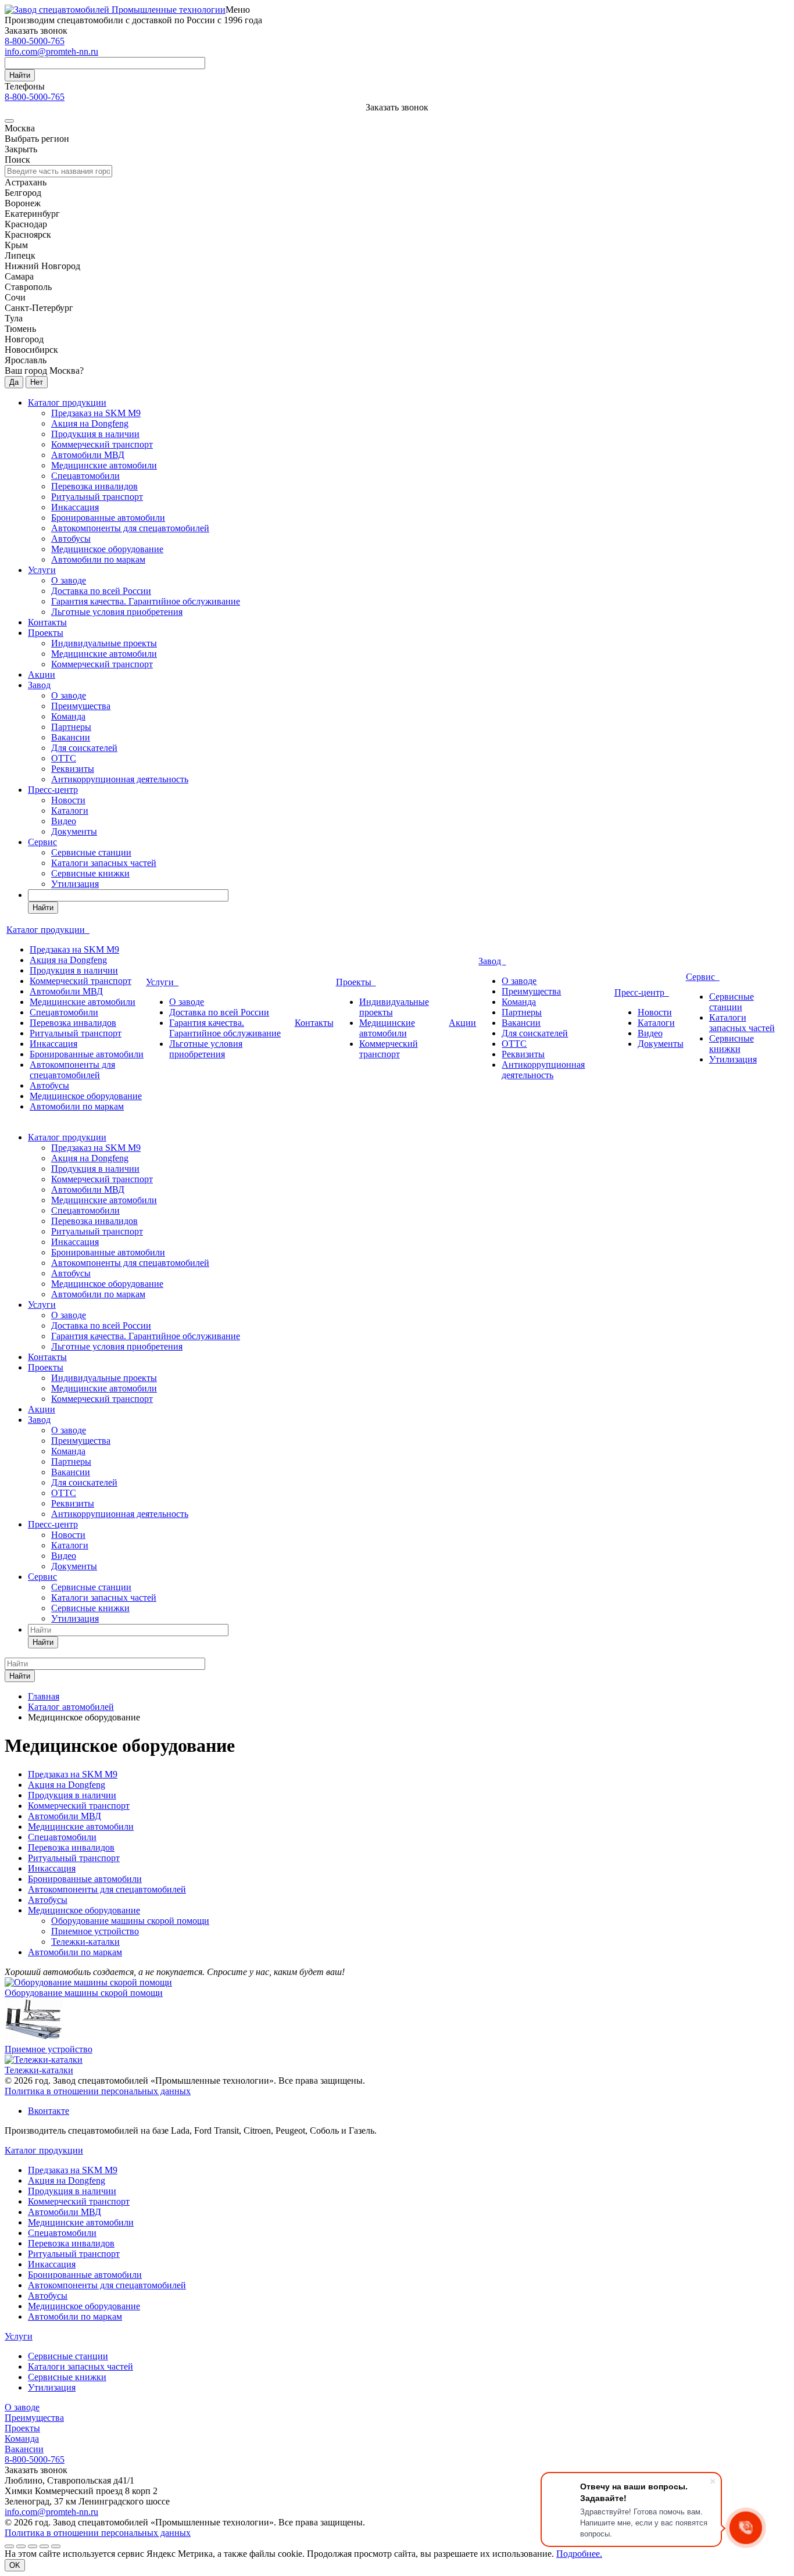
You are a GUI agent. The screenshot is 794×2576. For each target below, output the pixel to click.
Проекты (46, 633)
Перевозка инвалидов (94, 486)
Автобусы (71, 539)
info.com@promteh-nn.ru (51, 51)
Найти (20, 75)
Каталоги (70, 811)
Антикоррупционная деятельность (120, 779)
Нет (37, 382)
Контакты (47, 622)
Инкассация (75, 507)
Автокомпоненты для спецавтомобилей (130, 528)
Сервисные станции (91, 852)
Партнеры (71, 727)
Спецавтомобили (85, 476)
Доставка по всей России (101, 591)
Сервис (42, 842)
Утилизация (75, 884)
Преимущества (81, 706)
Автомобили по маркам (98, 559)
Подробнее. (579, 2554)
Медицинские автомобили (104, 465)
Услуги (42, 570)
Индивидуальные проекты (104, 643)
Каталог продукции (67, 403)
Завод (39, 685)
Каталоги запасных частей (104, 863)
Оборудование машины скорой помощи (130, 1921)
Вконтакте (49, 2111)
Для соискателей (84, 748)
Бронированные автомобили (108, 518)
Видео (64, 821)
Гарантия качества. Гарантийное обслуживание (146, 601)
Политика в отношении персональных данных (98, 2091)
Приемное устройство (95, 1931)
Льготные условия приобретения (117, 612)
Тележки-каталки (85, 1942)
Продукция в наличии (95, 434)
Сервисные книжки (90, 873)
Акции (42, 675)
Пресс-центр (53, 790)
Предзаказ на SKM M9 (96, 413)
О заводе (69, 580)
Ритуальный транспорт (97, 497)
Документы (74, 831)
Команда (68, 716)
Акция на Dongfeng (90, 423)
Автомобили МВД (88, 455)
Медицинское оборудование (107, 549)
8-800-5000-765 (35, 41)
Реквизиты (73, 769)
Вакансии (71, 737)
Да (14, 382)
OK (15, 2565)
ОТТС (64, 758)
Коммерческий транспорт (102, 444)
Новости (68, 800)
